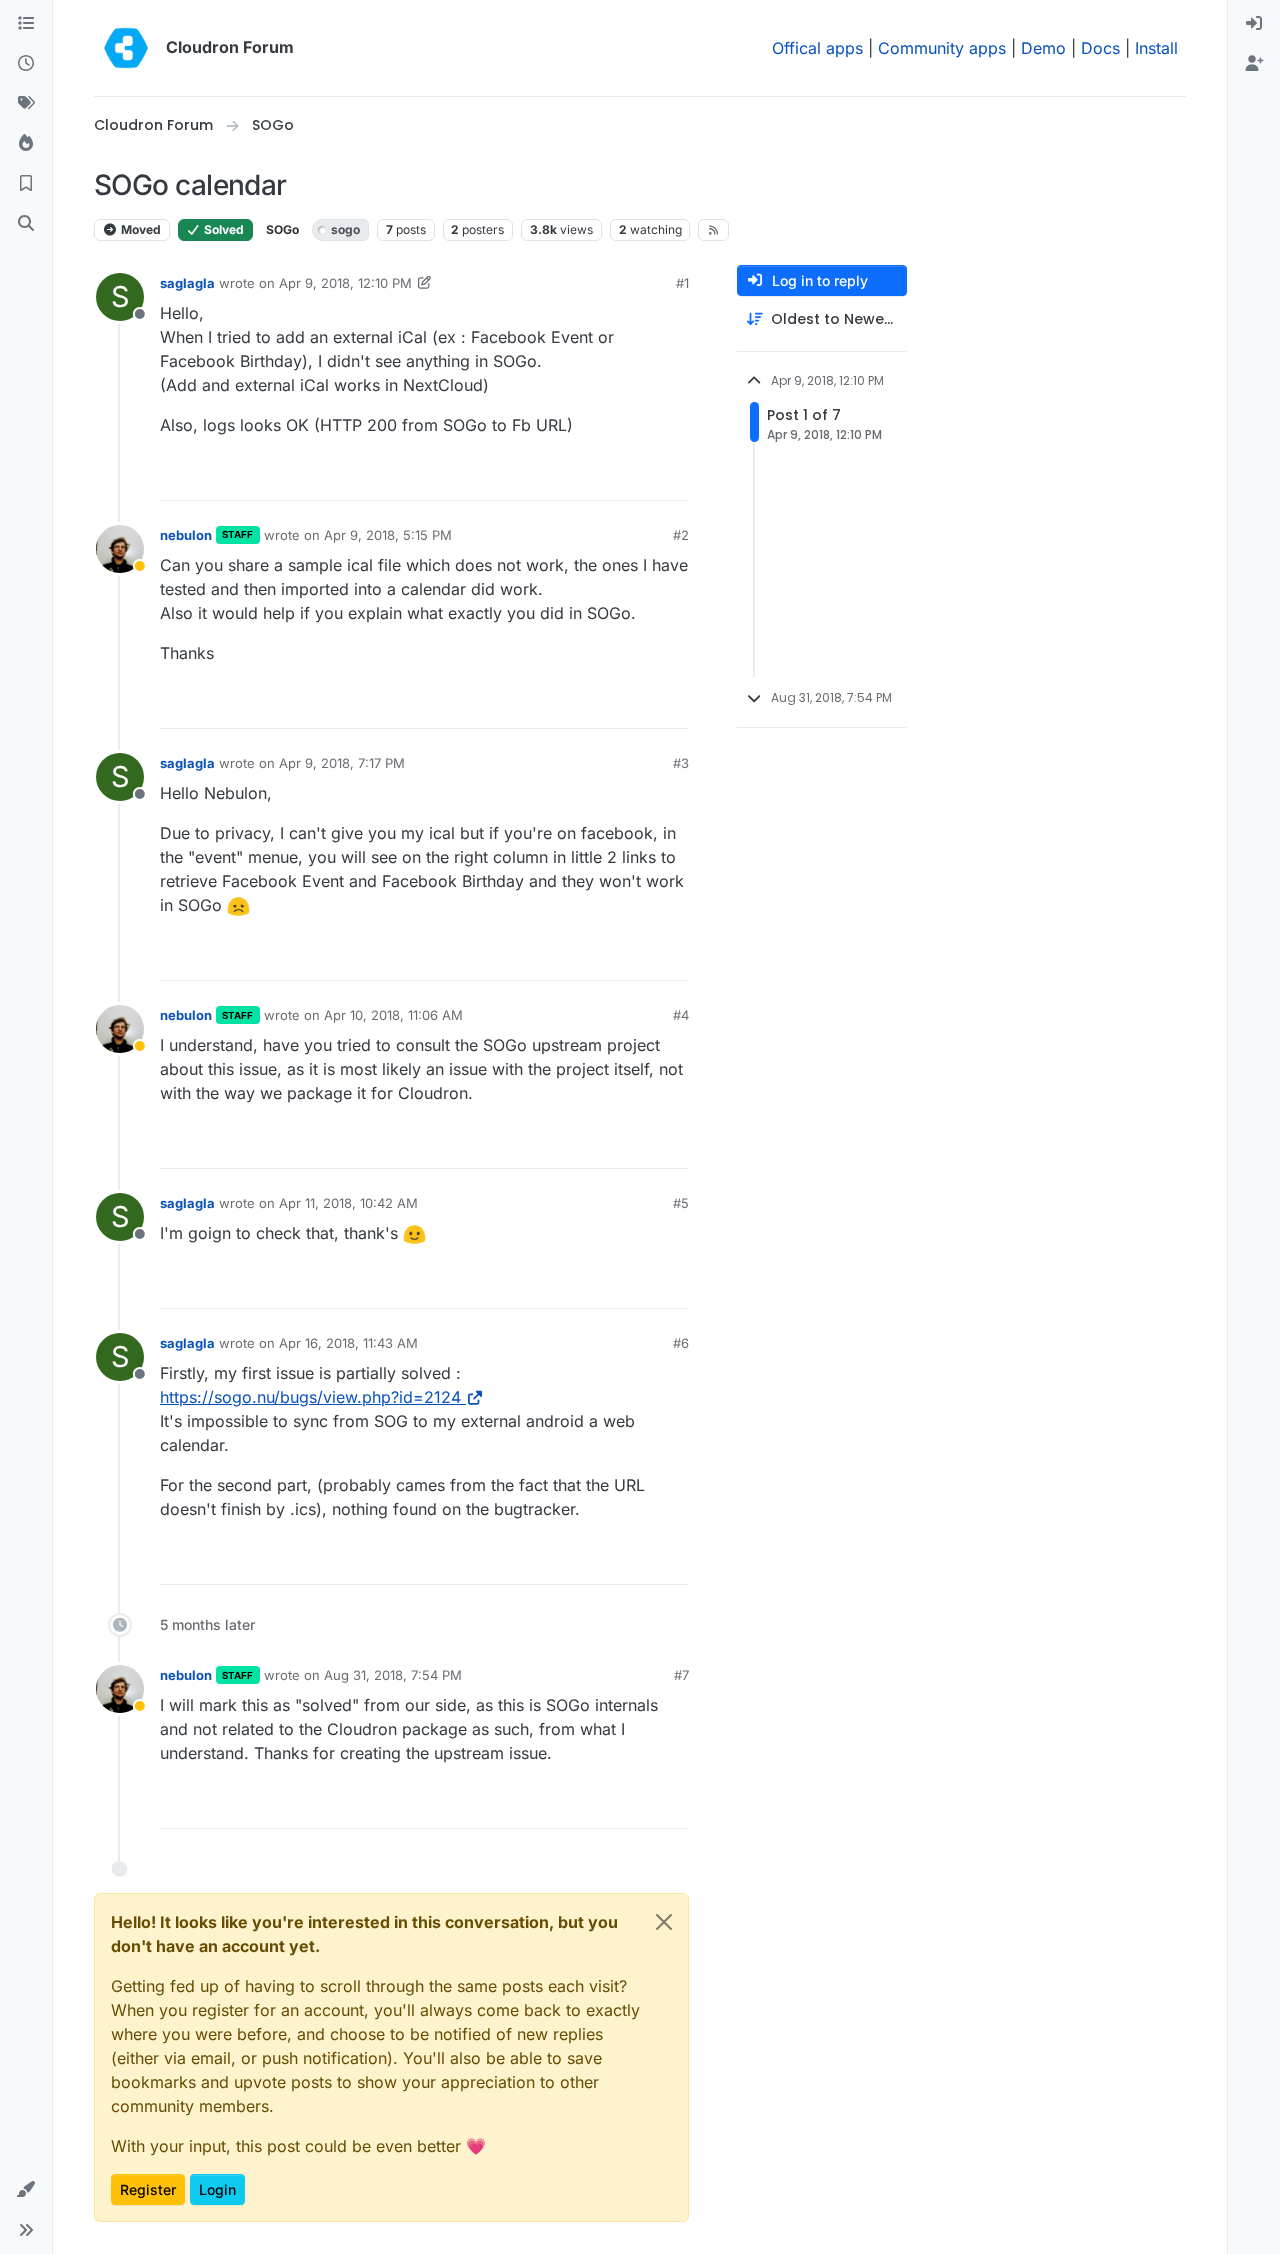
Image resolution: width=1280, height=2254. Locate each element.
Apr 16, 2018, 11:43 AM (348, 1343)
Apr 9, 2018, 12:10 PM (345, 283)
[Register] (1254, 64)
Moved (139, 229)
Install (1156, 48)
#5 (681, 1203)
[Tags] (26, 104)
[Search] (26, 224)
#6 (681, 1343)
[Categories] (26, 24)
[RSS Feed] (713, 230)
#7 (681, 1675)
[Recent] (26, 64)
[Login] (1254, 24)
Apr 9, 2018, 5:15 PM (388, 535)
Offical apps (817, 48)
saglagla (187, 283)
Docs (1100, 48)
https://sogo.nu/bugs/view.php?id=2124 (310, 1397)
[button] (26, 2190)
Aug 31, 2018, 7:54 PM (393, 1675)
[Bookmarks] (26, 184)
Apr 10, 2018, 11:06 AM (393, 1015)
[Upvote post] (641, 476)
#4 (681, 1015)
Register (148, 2189)
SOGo (282, 229)
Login (217, 2189)
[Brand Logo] (126, 48)
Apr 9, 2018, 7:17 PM (342, 763)
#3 (681, 763)
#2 (681, 535)
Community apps (942, 48)
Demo (1043, 48)
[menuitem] (1254, 24)
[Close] (664, 1922)
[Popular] (26, 144)
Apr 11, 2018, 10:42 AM (348, 1203)
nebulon (186, 535)
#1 (682, 283)
